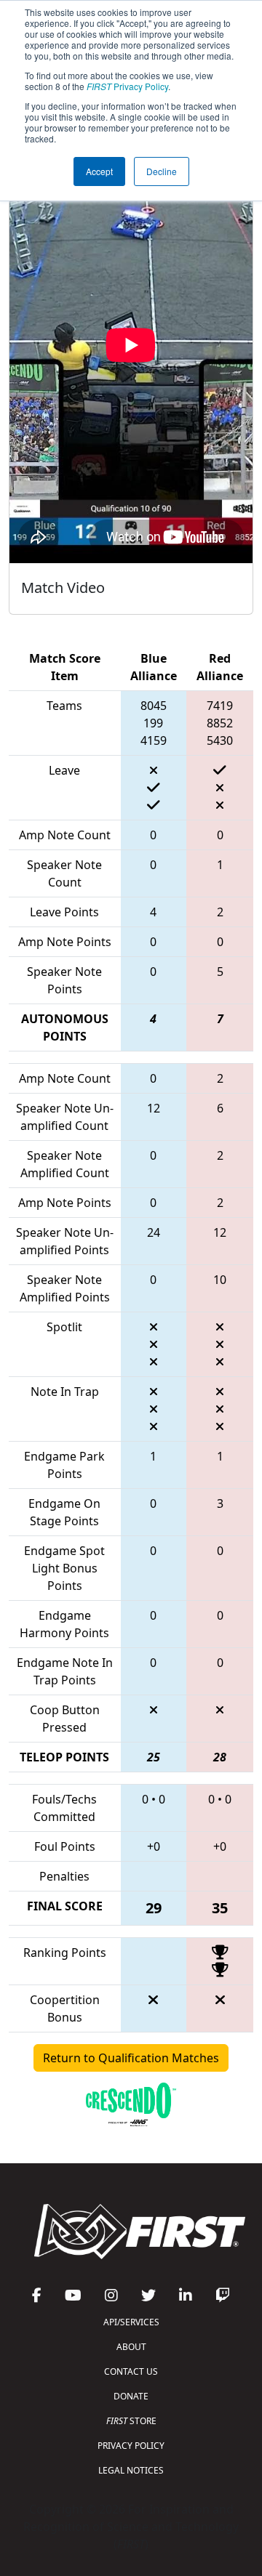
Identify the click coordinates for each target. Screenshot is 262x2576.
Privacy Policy (127, 86)
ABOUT (131, 2347)
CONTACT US (131, 2371)
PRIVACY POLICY (131, 2446)
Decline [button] (162, 171)
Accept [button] (99, 171)
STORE (131, 2421)
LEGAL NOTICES (131, 2470)
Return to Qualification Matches (131, 2058)
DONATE (131, 2396)
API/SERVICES (131, 2322)
